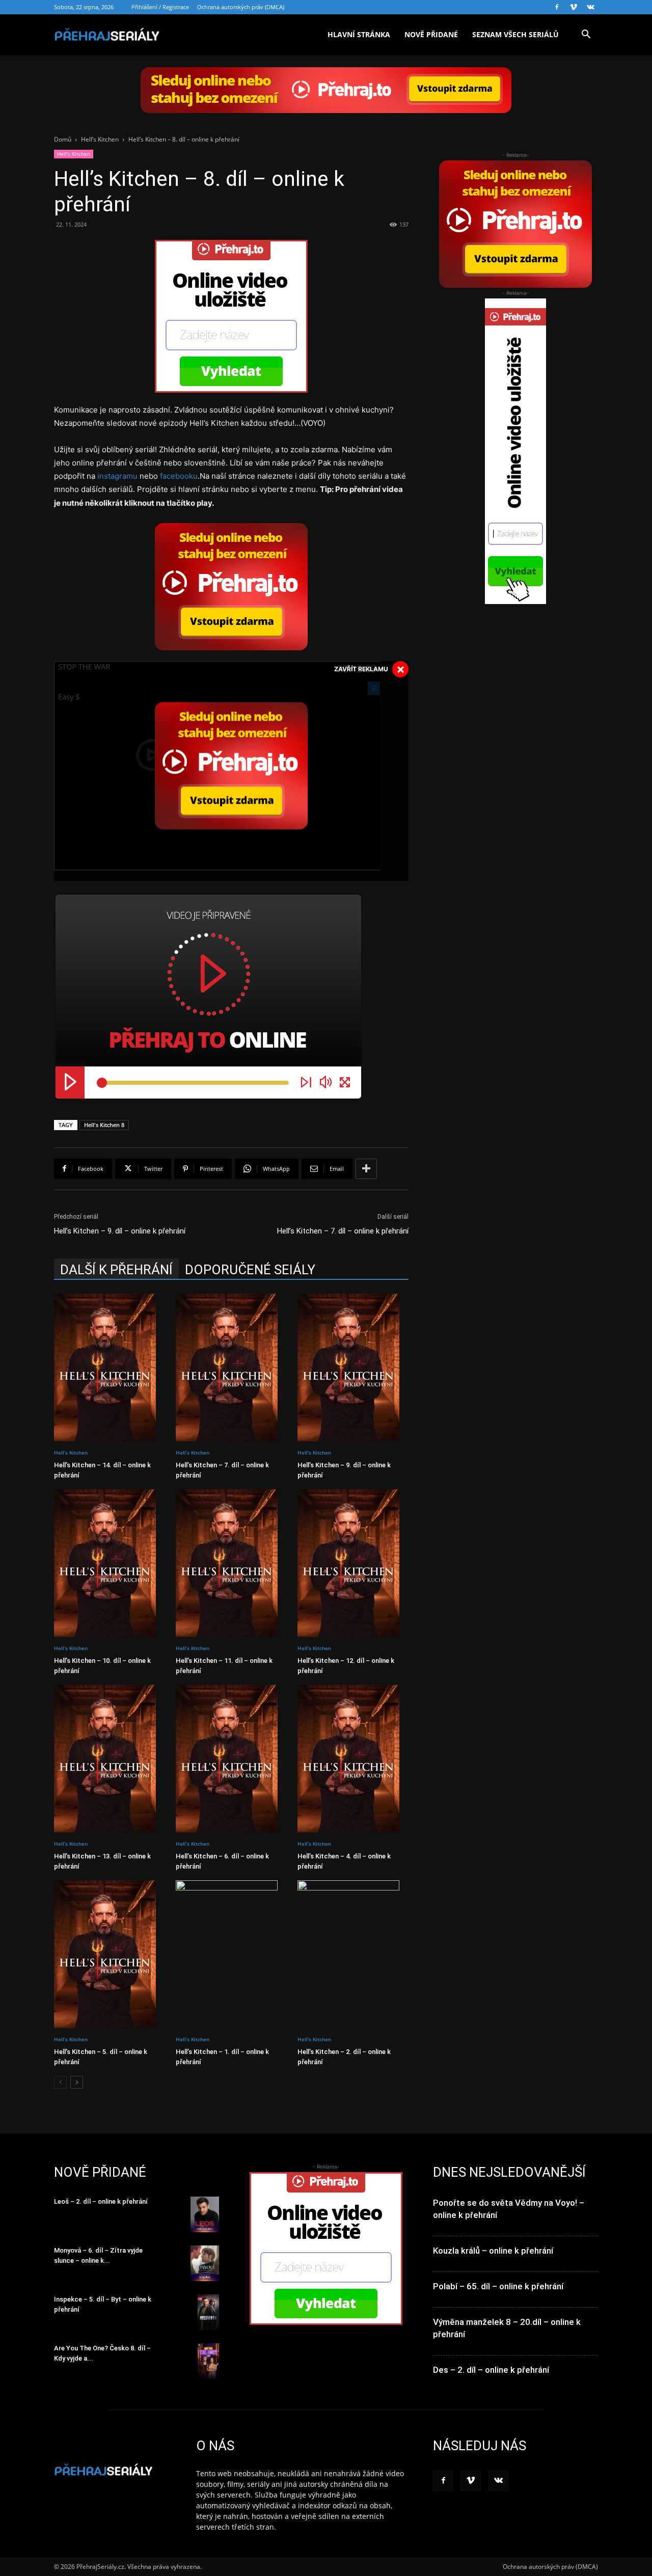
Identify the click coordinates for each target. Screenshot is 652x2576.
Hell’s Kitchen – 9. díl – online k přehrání (120, 1231)
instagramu (117, 476)
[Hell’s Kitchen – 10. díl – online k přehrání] (110, 1563)
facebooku (179, 476)
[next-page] (77, 2082)
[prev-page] (60, 2082)
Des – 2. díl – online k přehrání (491, 2370)
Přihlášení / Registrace (160, 7)
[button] (586, 35)
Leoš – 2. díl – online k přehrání (101, 2201)
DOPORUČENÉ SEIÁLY (250, 1270)
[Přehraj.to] (326, 90)
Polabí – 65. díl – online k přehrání (498, 2286)
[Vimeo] (574, 7)
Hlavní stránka (359, 34)
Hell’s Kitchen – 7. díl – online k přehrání (343, 1231)
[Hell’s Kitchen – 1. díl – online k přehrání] (231, 1954)
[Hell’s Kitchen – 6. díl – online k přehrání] (231, 1759)
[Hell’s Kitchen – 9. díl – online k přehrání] (353, 1367)
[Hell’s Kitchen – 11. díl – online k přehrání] (231, 1563)
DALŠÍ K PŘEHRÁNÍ (116, 1270)
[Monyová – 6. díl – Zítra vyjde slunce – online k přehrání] (205, 2263)
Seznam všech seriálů (515, 34)
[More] (366, 1169)
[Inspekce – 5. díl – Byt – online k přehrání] (208, 2312)
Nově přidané (431, 34)
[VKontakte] (590, 7)
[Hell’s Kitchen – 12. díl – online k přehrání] (353, 1563)
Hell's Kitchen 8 (104, 1125)
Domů (63, 139)
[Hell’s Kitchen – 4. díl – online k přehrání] (353, 1759)
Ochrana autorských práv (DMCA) (241, 7)
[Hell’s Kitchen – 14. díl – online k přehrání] (110, 1367)
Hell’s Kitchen (100, 139)
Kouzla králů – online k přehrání (493, 2251)
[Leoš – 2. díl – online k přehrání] (205, 2214)
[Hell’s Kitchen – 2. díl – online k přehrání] (353, 1954)
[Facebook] (557, 7)
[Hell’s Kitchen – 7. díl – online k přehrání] (231, 1367)
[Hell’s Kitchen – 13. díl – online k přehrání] (110, 1759)
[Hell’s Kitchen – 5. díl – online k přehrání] (110, 1954)
